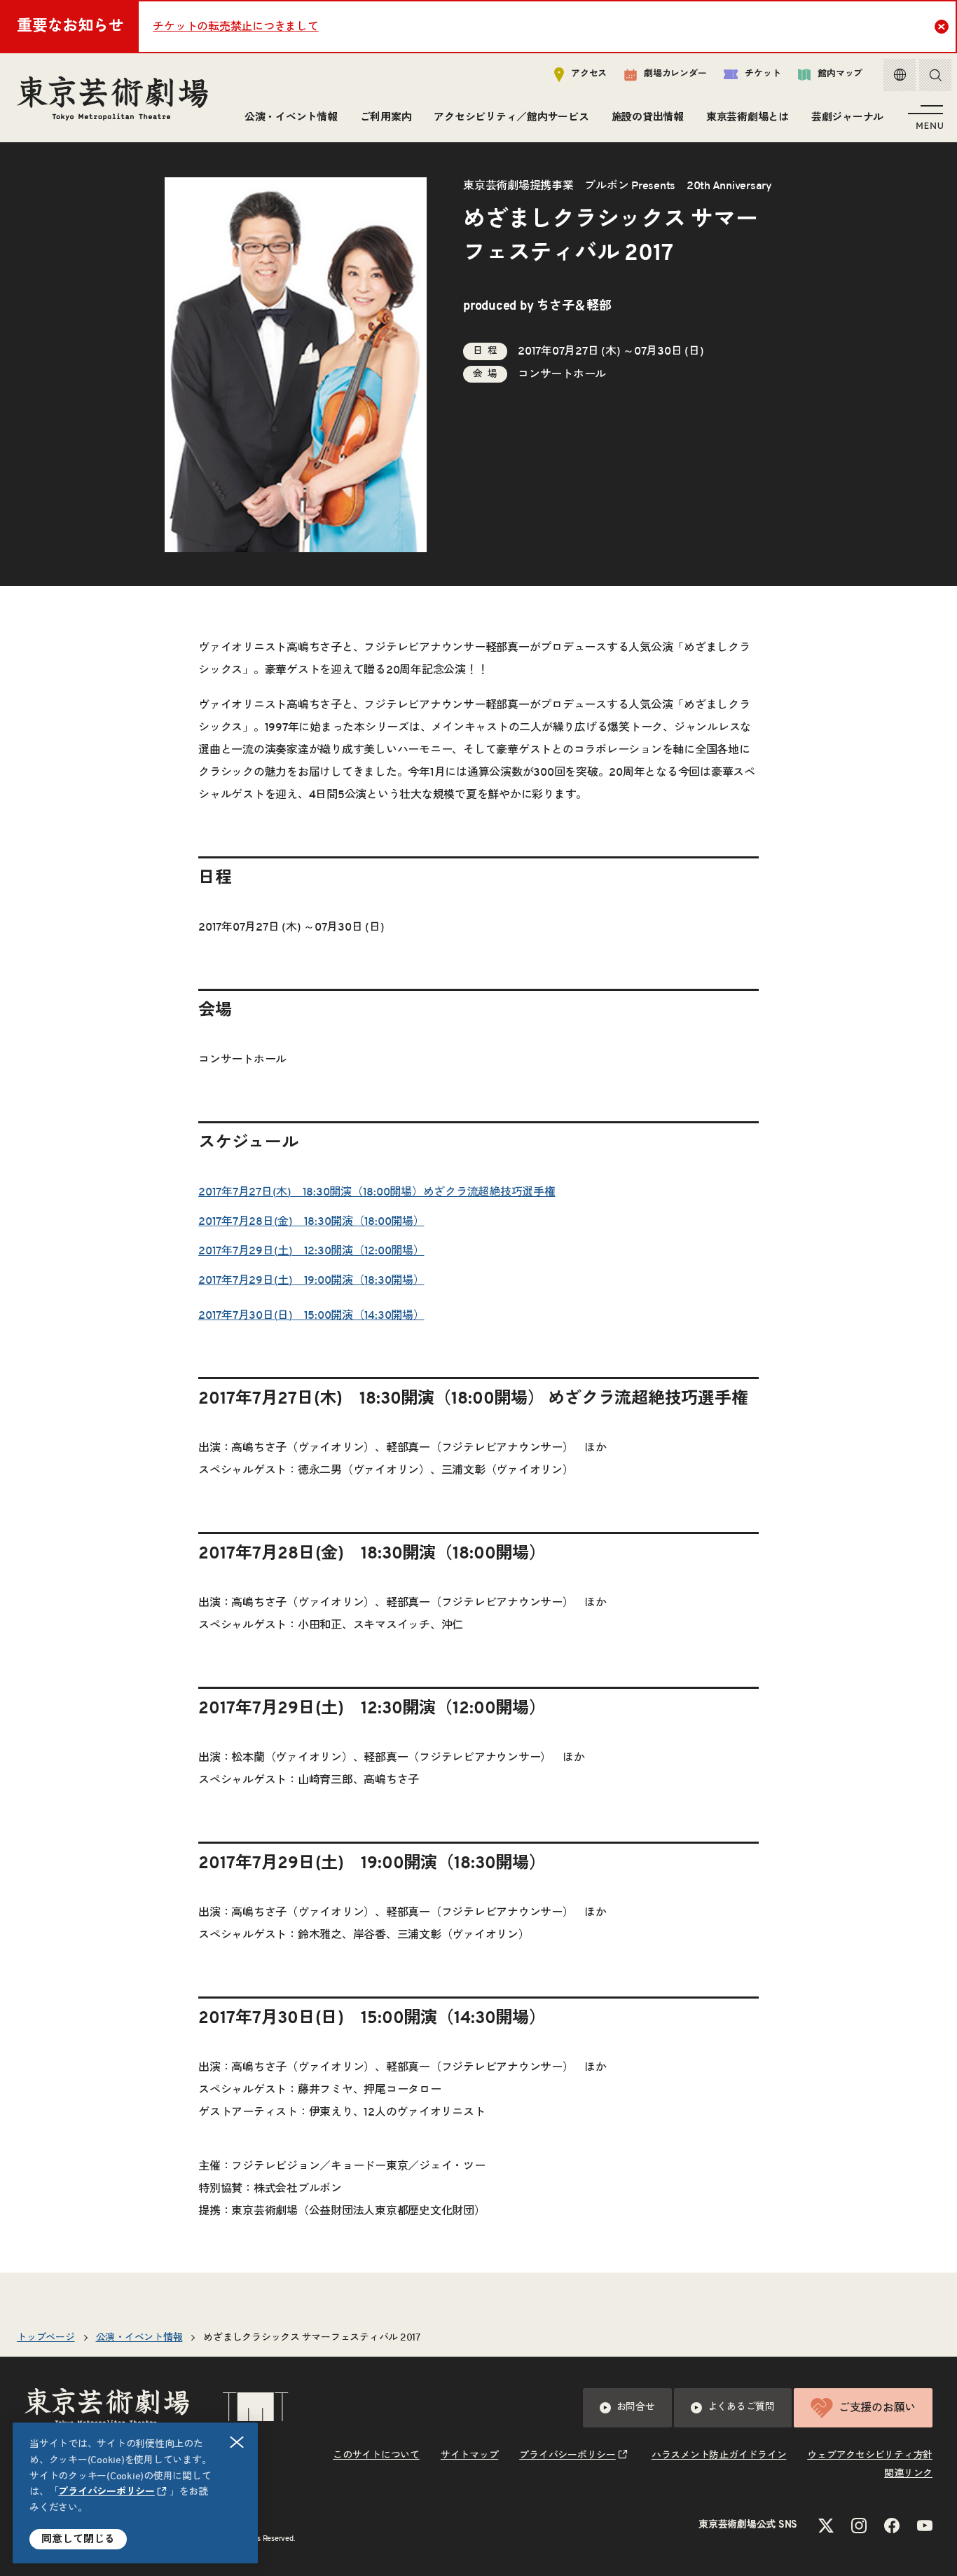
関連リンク (908, 2474)
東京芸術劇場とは (748, 117)
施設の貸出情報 (648, 117)
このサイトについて (376, 2455)
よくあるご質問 (741, 2407)
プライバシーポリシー (106, 2492)
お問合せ (636, 2407)
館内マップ (840, 74)
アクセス (589, 74)
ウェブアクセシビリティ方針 (870, 2455)
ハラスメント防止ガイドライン (719, 2455)
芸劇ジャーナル (847, 117)
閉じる (237, 2442)
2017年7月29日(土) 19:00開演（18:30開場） (311, 1280)
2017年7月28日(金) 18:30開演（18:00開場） (311, 1221)
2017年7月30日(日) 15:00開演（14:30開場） (311, 1315)
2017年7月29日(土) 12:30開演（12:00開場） (311, 1251)
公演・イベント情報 (291, 117)
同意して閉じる (78, 2539)
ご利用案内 (386, 117)
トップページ (46, 2338)
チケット (763, 74)
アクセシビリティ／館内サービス (511, 117)
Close (942, 27)
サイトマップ (470, 2455)
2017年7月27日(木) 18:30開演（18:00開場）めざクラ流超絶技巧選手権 (377, 1192)
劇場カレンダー (675, 74)
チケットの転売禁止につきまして (235, 27)
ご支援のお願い (877, 2408)
